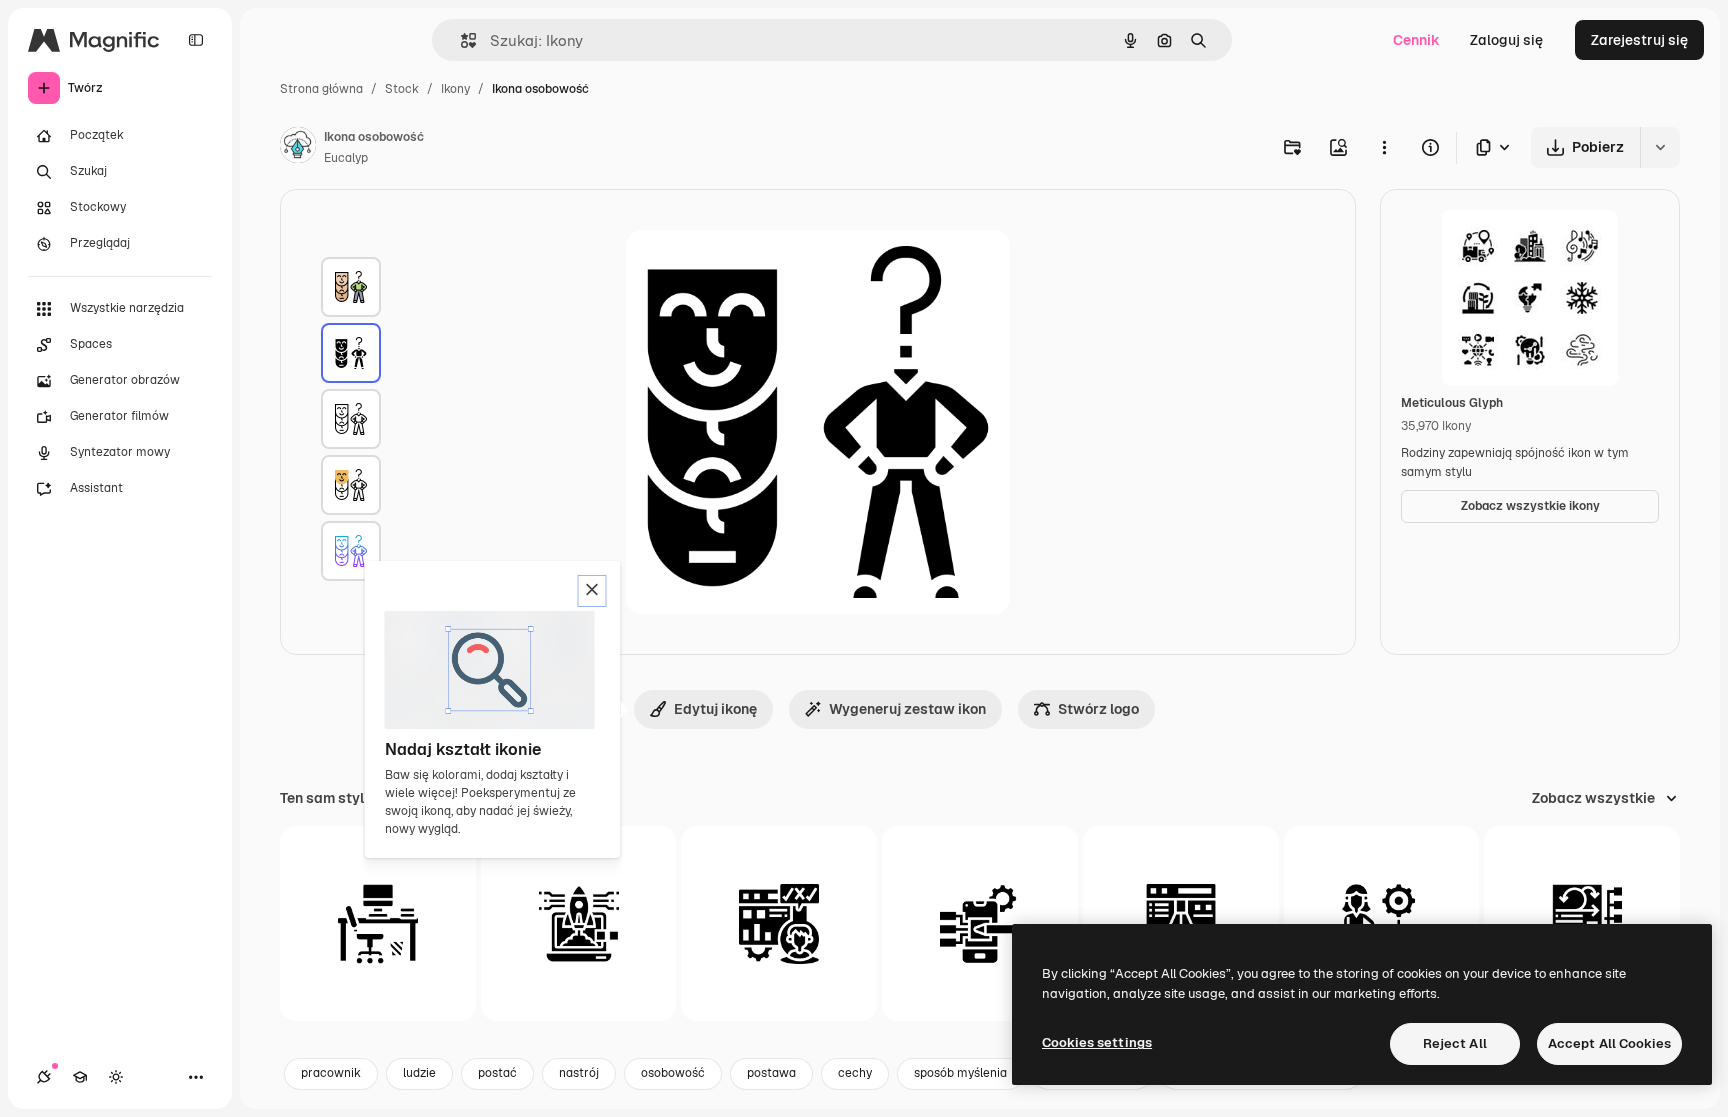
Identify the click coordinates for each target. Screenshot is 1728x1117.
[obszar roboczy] (378, 924)
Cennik (1416, 40)
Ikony (455, 89)
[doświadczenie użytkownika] (980, 924)
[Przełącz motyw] (116, 1077)
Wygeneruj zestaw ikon (907, 709)
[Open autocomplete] (460, 40)
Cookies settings (1097, 1042)
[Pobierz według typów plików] (1494, 147)
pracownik (331, 1073)
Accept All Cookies (1609, 1043)
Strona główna (321, 89)
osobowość (673, 1073)
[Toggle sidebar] (196, 40)
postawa (771, 1073)
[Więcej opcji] (1384, 147)
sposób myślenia (960, 1073)
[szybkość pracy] (579, 924)
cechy (855, 1073)
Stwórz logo (1098, 709)
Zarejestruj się (1639, 40)
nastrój (579, 1073)
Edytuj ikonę (715, 709)
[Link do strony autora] (298, 148)
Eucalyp (346, 158)
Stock (402, 89)
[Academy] (80, 1077)
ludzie (419, 1073)
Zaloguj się (1506, 40)
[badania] (779, 924)
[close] (592, 591)
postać (497, 1073)
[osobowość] (351, 287)
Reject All (1455, 1043)
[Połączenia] (44, 1077)
